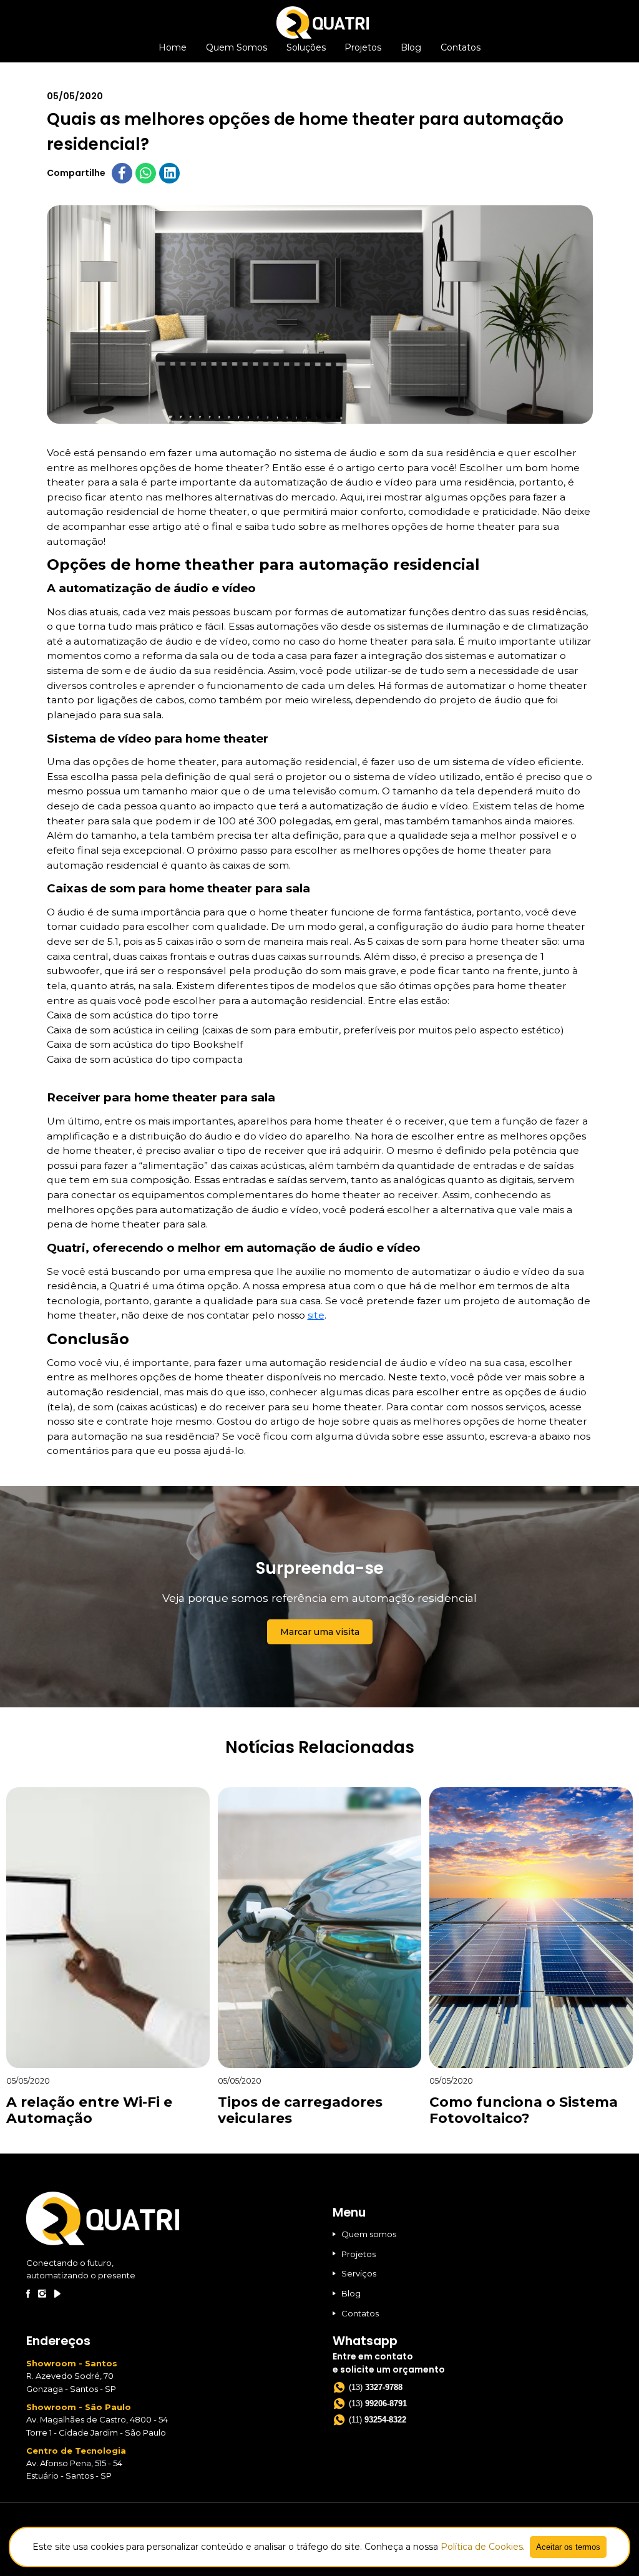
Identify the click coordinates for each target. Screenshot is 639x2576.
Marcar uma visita (320, 1632)
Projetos (363, 47)
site (316, 1315)
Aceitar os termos (568, 2547)
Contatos (461, 47)
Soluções (306, 47)
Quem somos (369, 2234)
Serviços (359, 2273)
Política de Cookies (482, 2547)
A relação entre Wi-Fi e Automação (89, 2110)
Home (173, 47)
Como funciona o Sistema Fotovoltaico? (524, 2110)
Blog (411, 47)
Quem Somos (237, 47)
